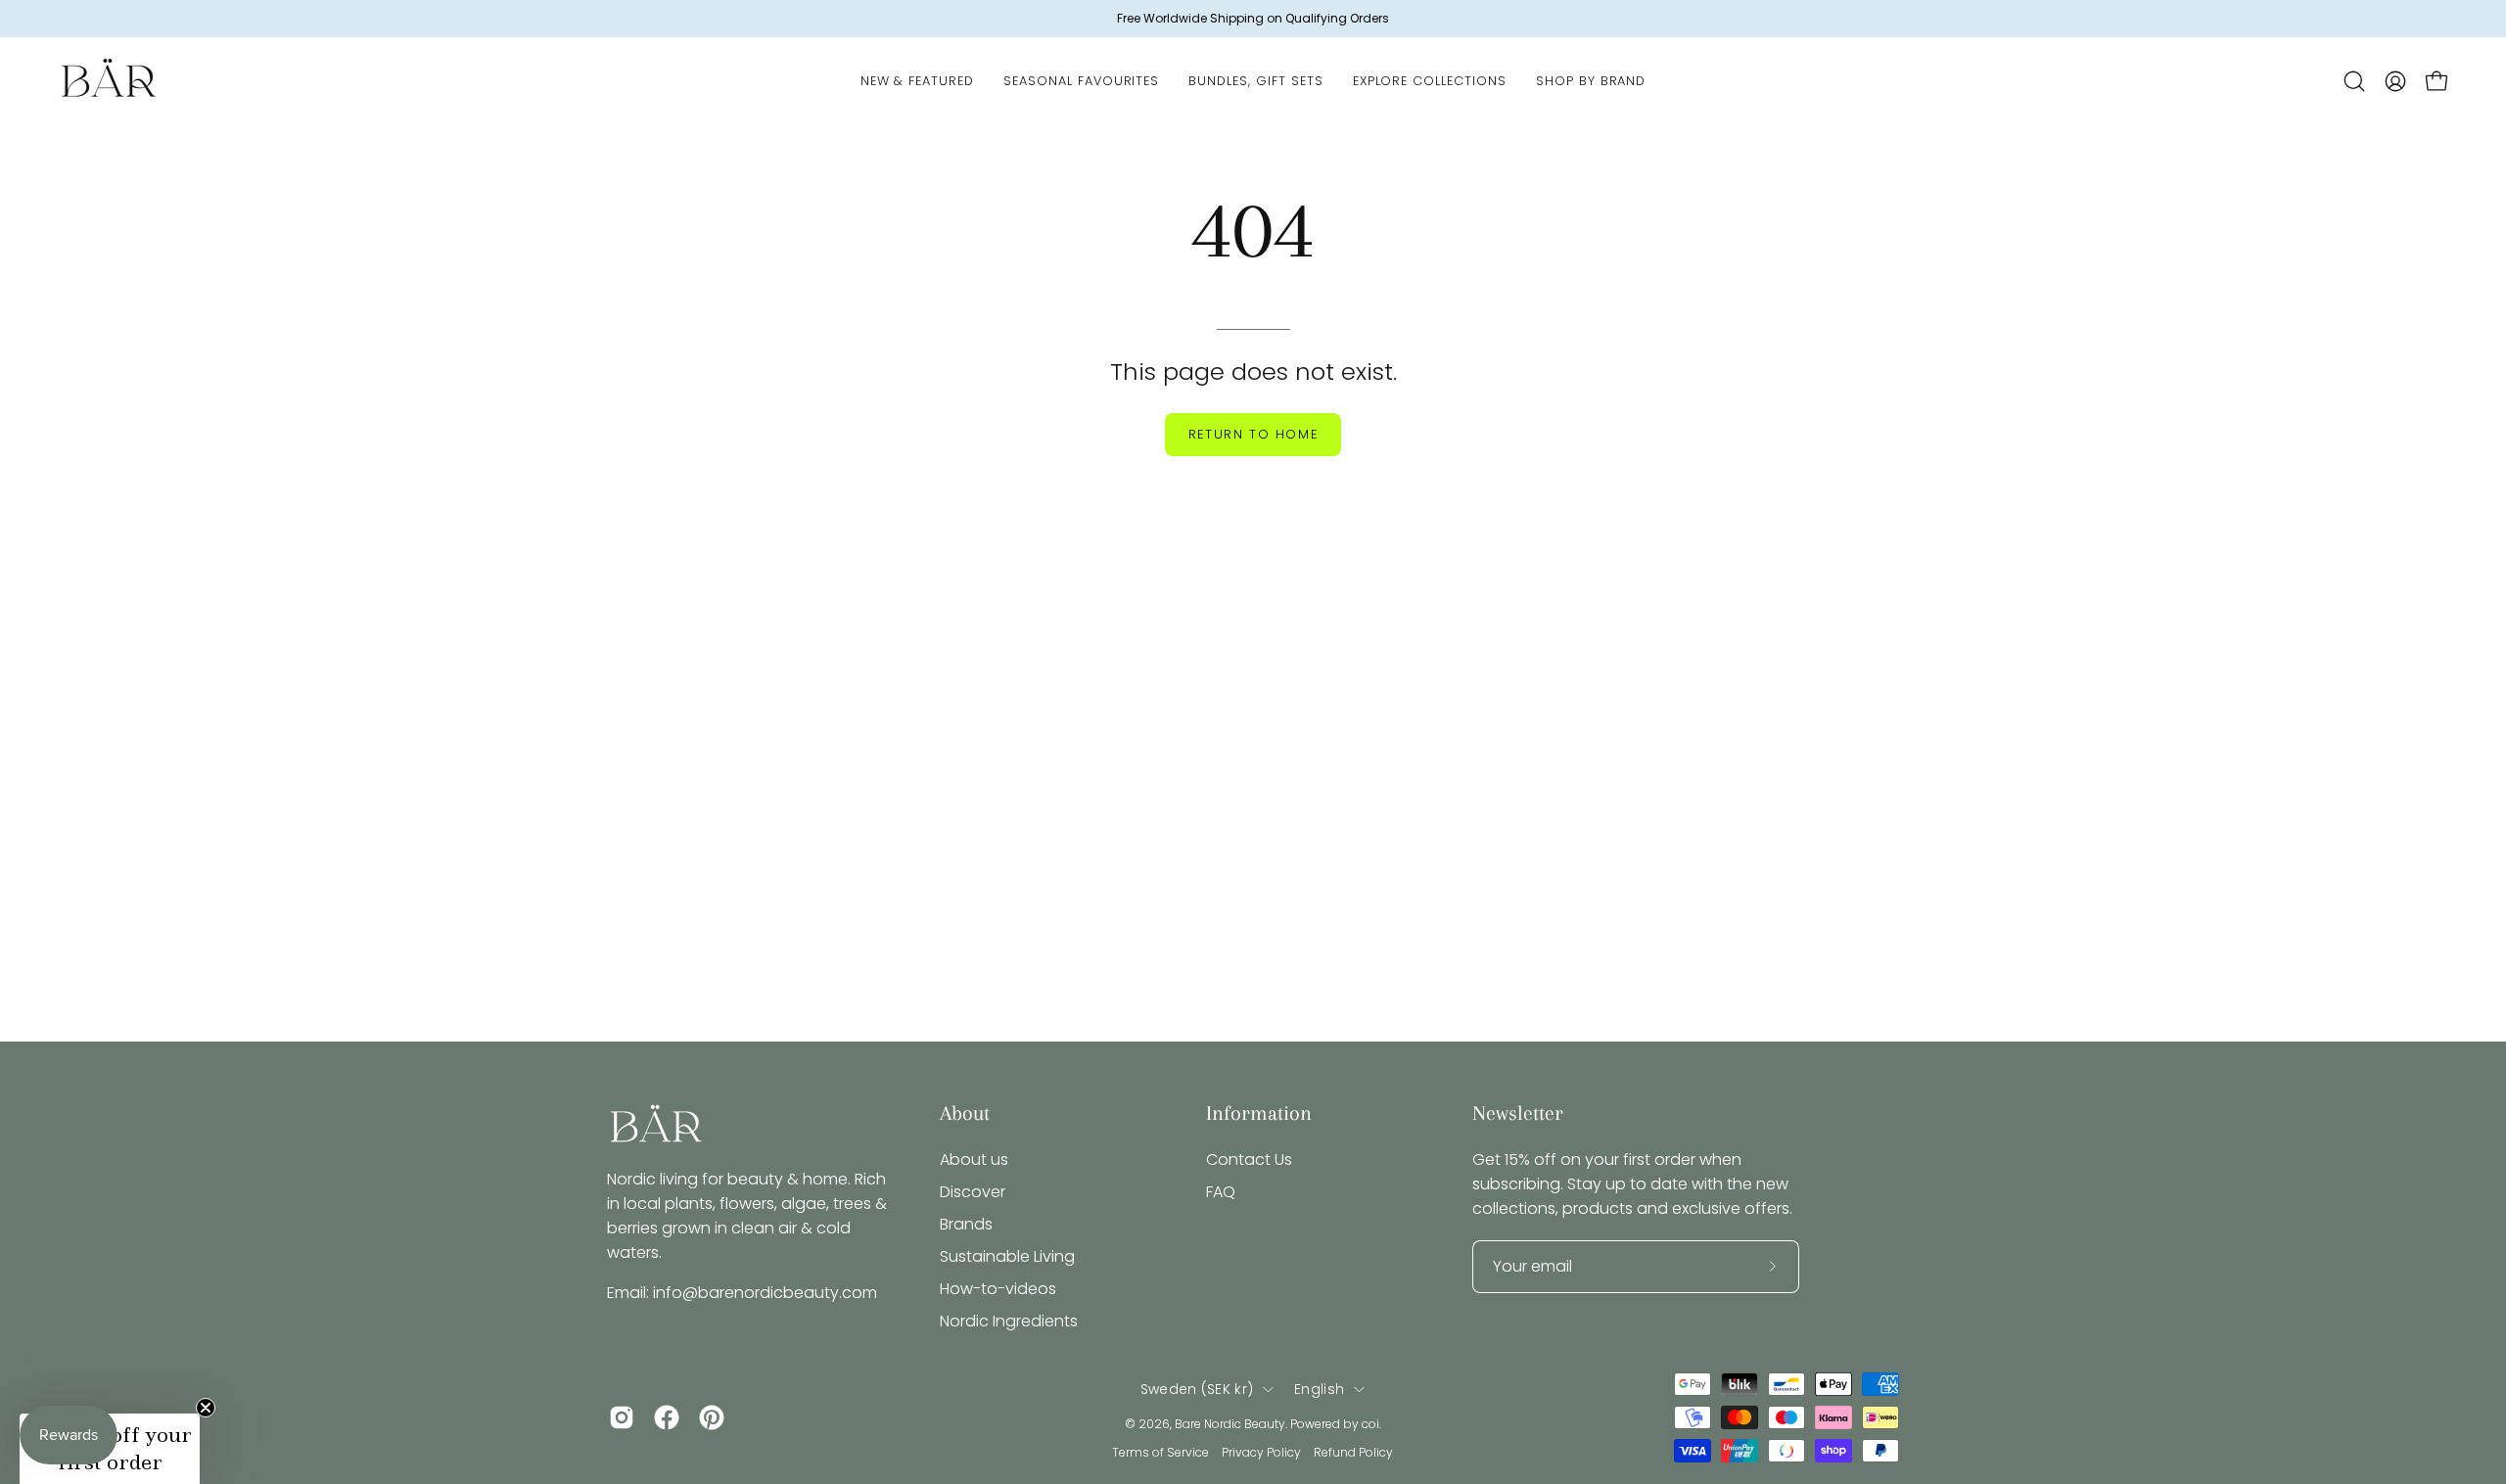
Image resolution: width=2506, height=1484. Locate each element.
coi (1370, 1424)
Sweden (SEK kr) (1197, 1389)
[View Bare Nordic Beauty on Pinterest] (712, 1417)
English (1319, 1389)
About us (974, 1159)
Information (1259, 1113)
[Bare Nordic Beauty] (108, 81)
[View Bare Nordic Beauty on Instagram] (622, 1417)
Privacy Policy (1261, 1452)
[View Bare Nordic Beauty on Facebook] (667, 1417)
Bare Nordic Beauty (1230, 1424)
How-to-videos (998, 1289)
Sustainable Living (1007, 1256)
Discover (973, 1192)
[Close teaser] (206, 1408)
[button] (2354, 81)
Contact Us (1249, 1159)
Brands (966, 1224)
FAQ (1221, 1192)
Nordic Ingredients (1009, 1321)
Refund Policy (1353, 1452)
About (965, 1113)
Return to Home (1253, 434)
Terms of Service (1160, 1452)
